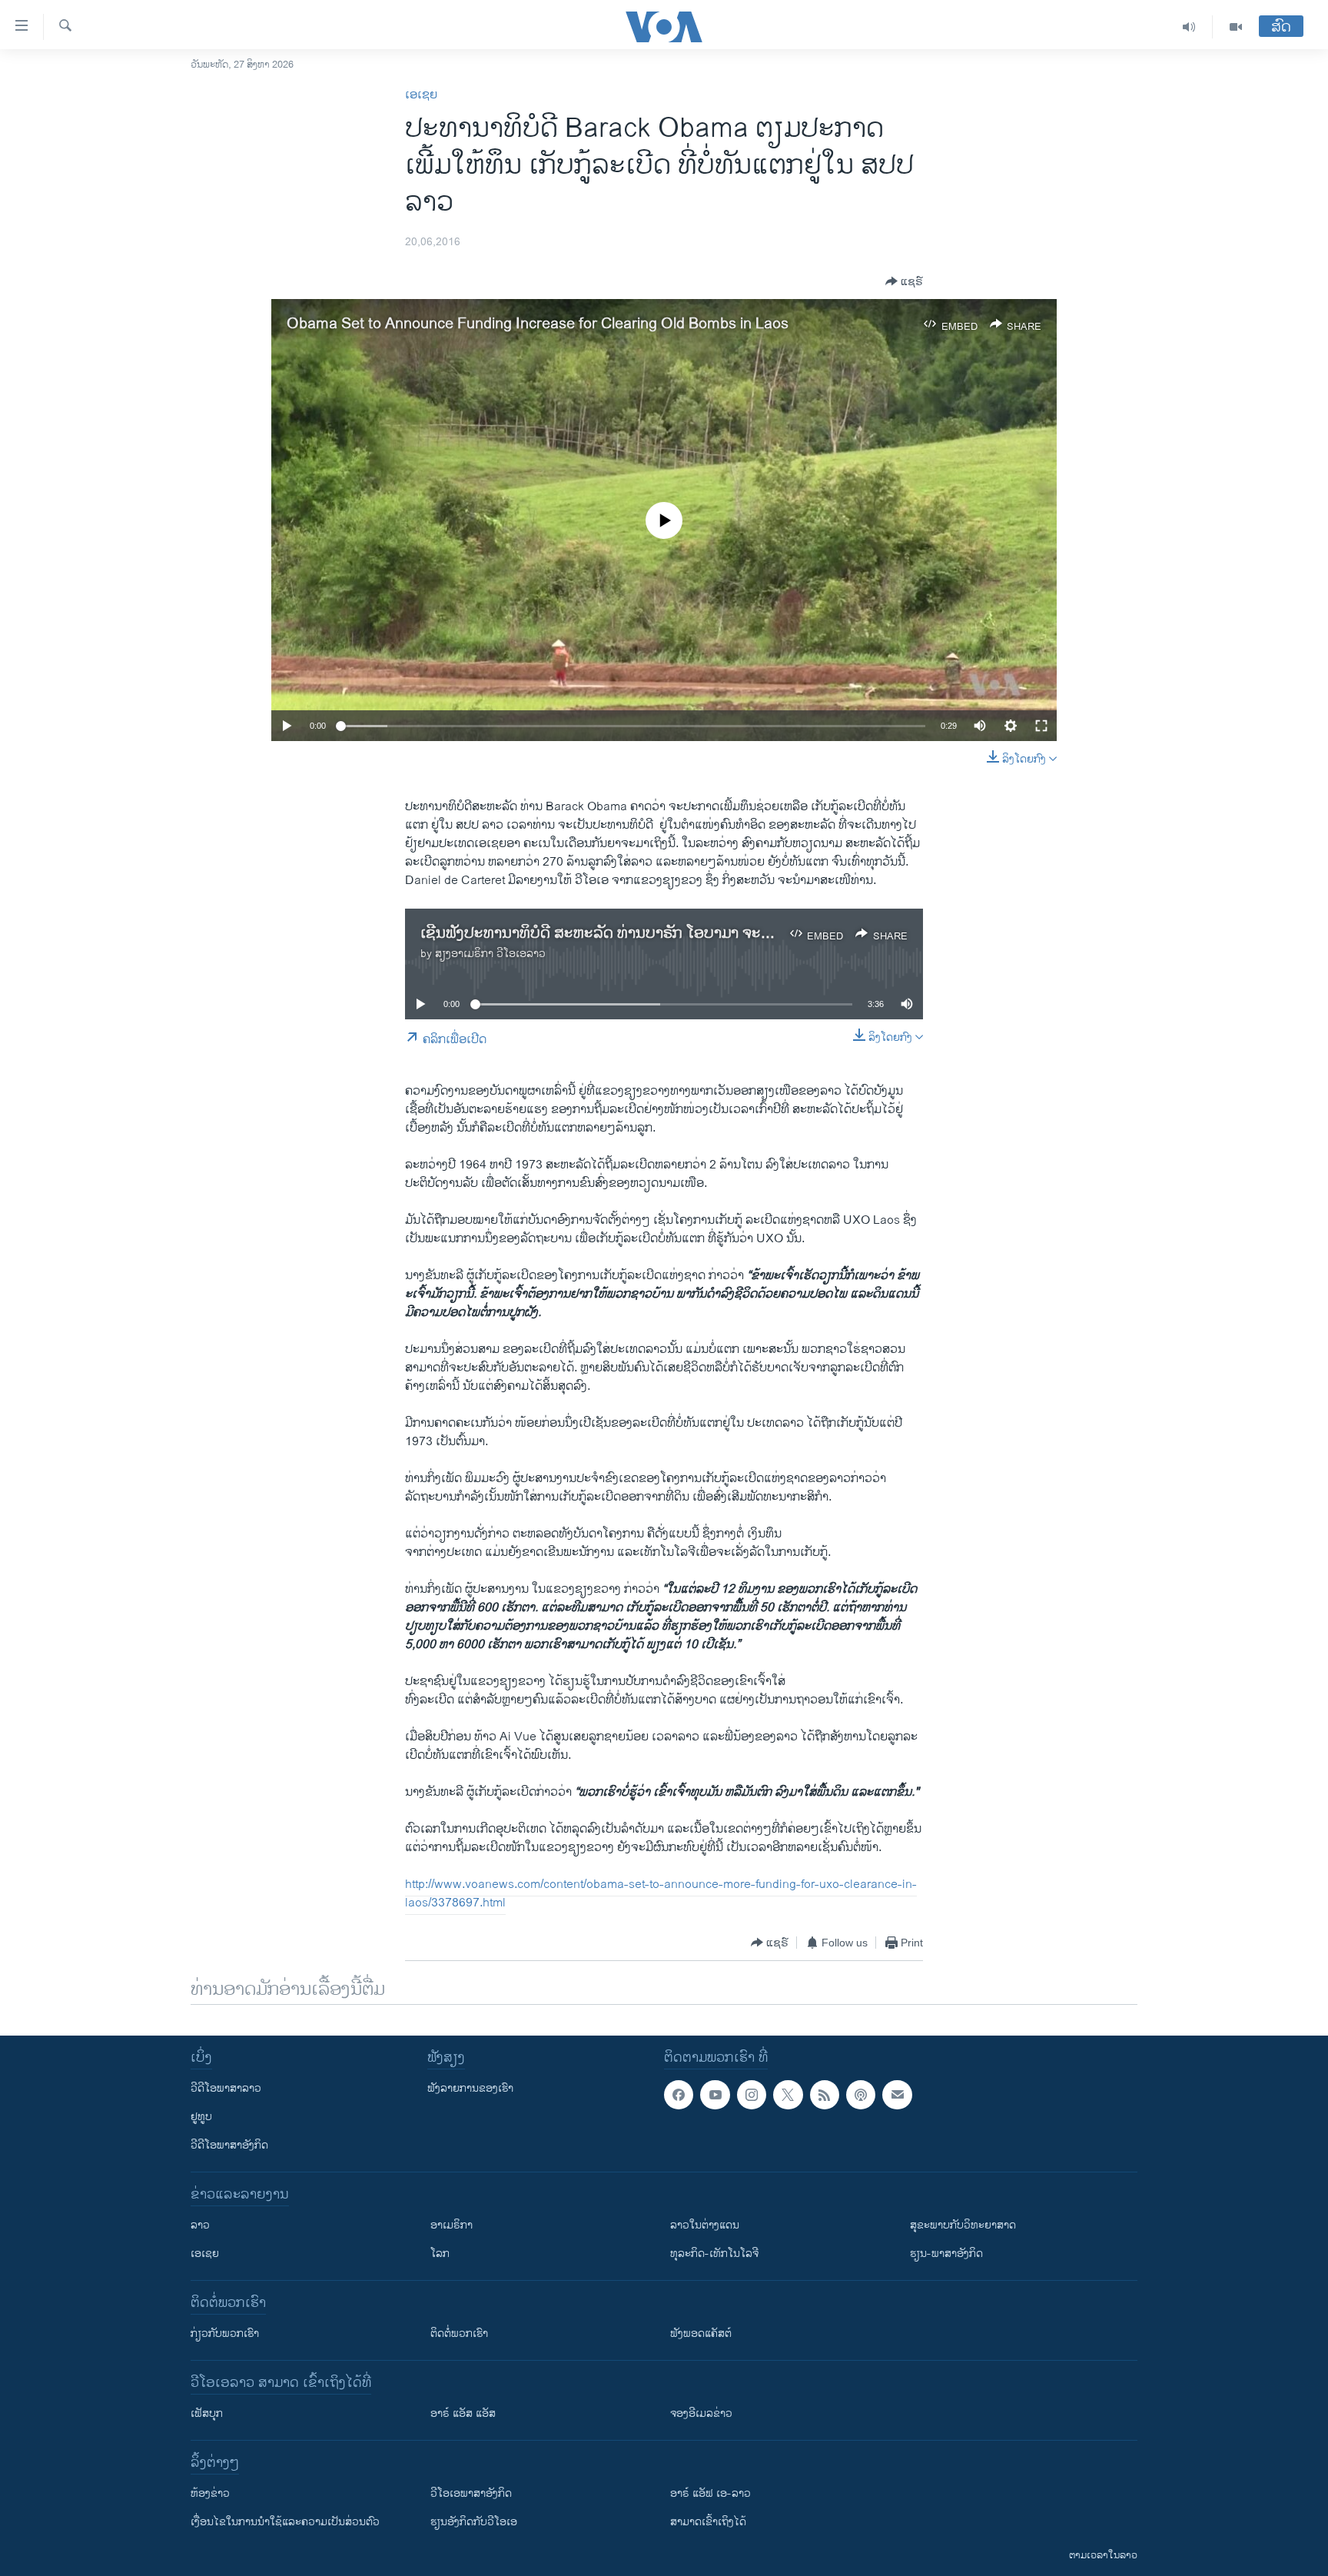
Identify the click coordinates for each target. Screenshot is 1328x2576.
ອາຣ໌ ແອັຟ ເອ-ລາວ (710, 2493)
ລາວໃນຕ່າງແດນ (705, 2225)
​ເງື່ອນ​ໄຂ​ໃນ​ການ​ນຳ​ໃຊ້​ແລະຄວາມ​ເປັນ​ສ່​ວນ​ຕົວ (285, 2522)
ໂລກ (440, 2254)
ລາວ (200, 2225)
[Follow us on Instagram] (752, 2095)
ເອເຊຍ (421, 95)
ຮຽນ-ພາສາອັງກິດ (946, 2254)
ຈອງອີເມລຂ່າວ (701, 2413)
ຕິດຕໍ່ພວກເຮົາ (459, 2333)
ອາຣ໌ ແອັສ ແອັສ (463, 2413)
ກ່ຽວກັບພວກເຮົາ (225, 2333)
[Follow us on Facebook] (679, 2095)
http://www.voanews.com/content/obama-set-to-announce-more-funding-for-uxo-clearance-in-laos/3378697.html (661, 1894)
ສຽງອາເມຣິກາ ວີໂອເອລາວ (490, 954)
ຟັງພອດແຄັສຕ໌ (701, 2333)
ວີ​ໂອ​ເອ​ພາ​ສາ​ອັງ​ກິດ (471, 2493)
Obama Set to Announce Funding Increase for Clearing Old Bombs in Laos (538, 324)
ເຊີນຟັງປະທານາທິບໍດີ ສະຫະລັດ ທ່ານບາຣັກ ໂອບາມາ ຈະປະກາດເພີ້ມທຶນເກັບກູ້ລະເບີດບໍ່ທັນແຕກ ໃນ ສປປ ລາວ (750, 934)
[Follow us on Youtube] (715, 2095)
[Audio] (1189, 27)
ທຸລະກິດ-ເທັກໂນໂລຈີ (714, 2254)
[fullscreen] (1041, 726)
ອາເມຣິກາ (452, 2225)
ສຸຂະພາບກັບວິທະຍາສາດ (963, 2225)
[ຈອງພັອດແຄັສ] (897, 2095)
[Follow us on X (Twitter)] (788, 2095)
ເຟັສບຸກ (207, 2413)
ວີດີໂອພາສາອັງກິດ (229, 2145)
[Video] (1236, 27)
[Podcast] (861, 2095)
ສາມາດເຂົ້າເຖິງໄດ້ (708, 2522)
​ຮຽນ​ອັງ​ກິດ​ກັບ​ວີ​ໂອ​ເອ (474, 2522)
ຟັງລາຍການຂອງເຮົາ (470, 2088)
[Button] (904, 281)
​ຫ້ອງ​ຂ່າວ (210, 2493)
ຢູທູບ (201, 2117)
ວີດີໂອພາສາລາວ (226, 2088)
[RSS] (825, 2095)
